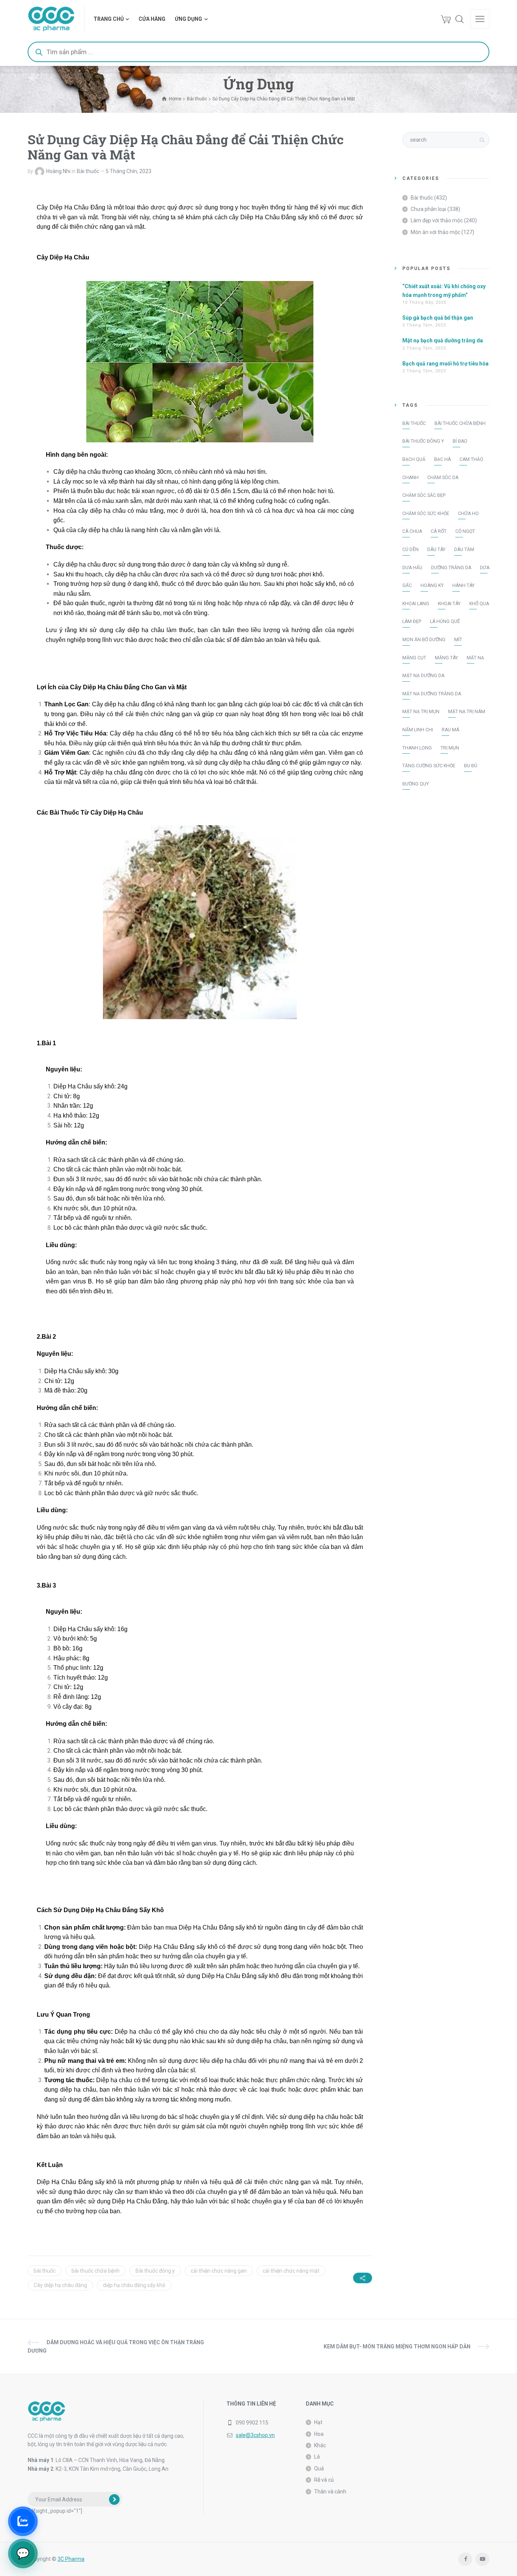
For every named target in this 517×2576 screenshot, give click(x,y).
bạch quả (414, 459)
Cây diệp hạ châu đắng (60, 2285)
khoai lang (416, 604)
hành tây (463, 585)
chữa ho (468, 514)
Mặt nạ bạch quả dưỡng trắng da (443, 340)
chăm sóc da (443, 478)
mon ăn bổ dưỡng (424, 640)
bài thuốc (45, 2271)
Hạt (318, 2422)
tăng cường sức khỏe (429, 766)
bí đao (460, 441)
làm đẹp (412, 621)
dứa (485, 568)
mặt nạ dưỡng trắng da (432, 694)
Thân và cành (330, 2492)
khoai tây (449, 604)
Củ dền (410, 550)
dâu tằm (464, 550)
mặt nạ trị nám (467, 712)
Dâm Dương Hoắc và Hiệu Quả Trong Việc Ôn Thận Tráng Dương (116, 2347)
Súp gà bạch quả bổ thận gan (438, 318)
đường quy (416, 784)
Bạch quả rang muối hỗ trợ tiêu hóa (445, 364)
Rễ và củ (324, 2480)
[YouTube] (482, 2559)
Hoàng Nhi (58, 171)
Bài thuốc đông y (155, 2271)
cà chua (412, 531)
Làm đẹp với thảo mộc (437, 220)
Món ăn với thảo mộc (435, 232)
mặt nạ (475, 658)
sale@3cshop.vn (255, 2435)
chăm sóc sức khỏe (426, 514)
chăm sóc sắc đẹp (424, 495)
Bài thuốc (88, 171)
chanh (410, 478)
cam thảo (471, 459)
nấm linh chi (418, 730)
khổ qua (479, 604)
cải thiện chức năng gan (219, 2271)
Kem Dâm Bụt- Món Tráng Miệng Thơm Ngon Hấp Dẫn (397, 2347)
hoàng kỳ (432, 585)
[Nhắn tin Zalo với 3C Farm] (23, 2521)
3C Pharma (71, 2559)
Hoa (319, 2434)
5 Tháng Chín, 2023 (128, 171)
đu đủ (471, 766)
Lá (317, 2457)
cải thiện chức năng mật (291, 2271)
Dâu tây (436, 550)
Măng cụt (414, 658)
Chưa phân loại (428, 209)
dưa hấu (412, 568)
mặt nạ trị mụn (421, 712)
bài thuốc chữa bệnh (96, 2271)
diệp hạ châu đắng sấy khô (134, 2285)
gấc (407, 585)
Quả (319, 2468)
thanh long (417, 748)
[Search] (459, 19)
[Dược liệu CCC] (51, 19)
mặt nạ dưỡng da (423, 676)
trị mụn (450, 748)
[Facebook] (465, 2559)
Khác (320, 2445)
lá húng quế (445, 621)
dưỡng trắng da (451, 568)
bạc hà (442, 459)
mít (458, 640)
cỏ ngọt (465, 531)
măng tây (446, 658)
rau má (450, 730)
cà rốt (439, 531)
